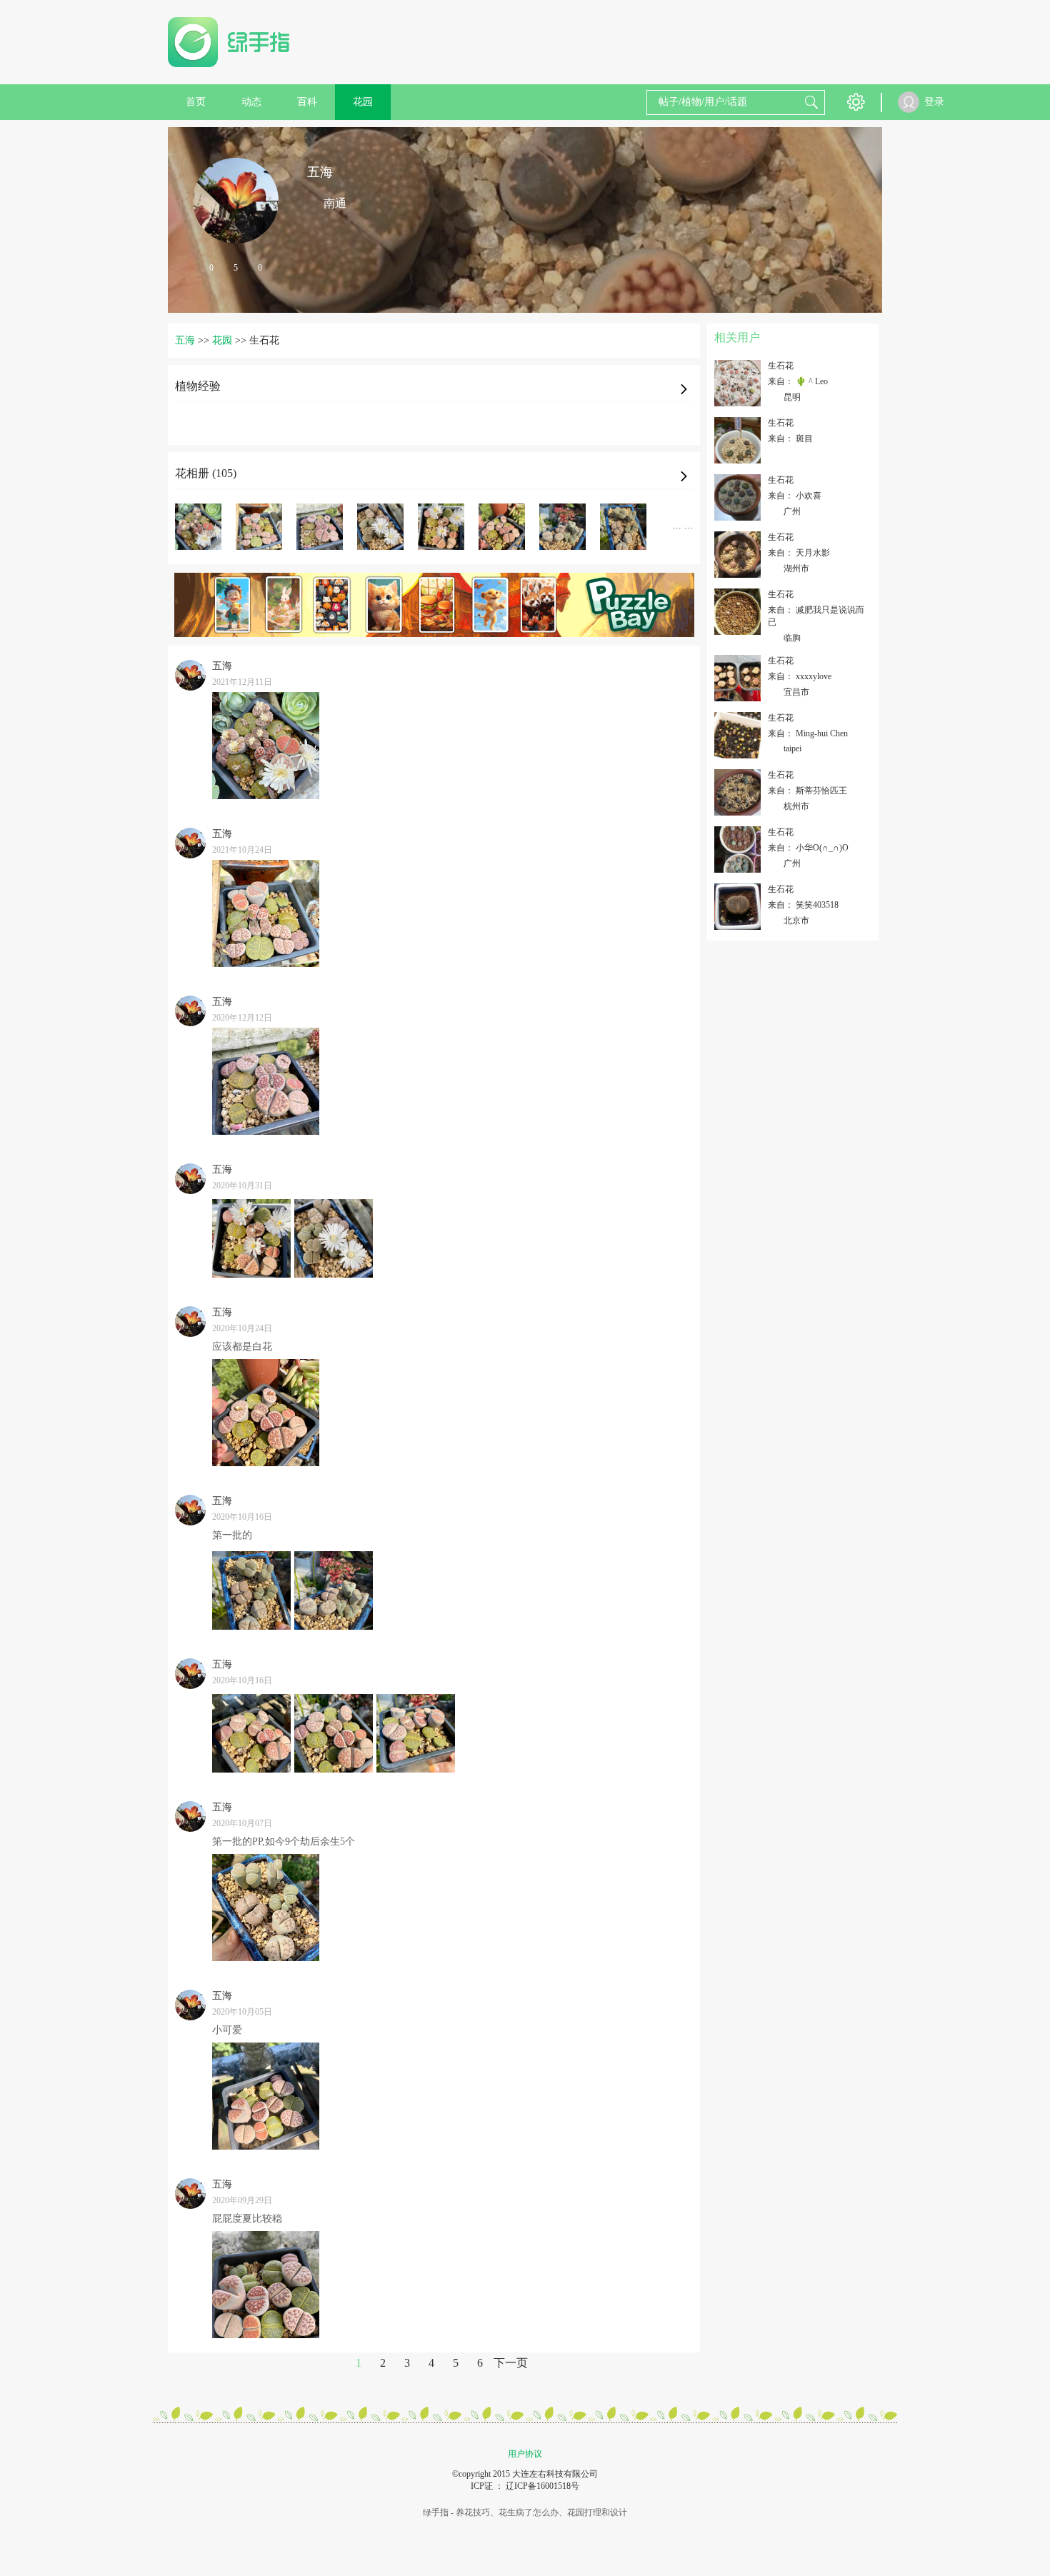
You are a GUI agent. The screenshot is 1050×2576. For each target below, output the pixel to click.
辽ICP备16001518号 (542, 2486)
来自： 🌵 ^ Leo (798, 381)
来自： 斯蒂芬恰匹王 (807, 791)
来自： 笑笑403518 (803, 905)
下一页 (511, 2363)
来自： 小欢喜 (795, 496)
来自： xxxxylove (800, 676)
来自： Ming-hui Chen (808, 733)
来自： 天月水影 (799, 553)
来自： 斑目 (790, 438)
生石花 (781, 366)
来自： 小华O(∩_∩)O (808, 848)
